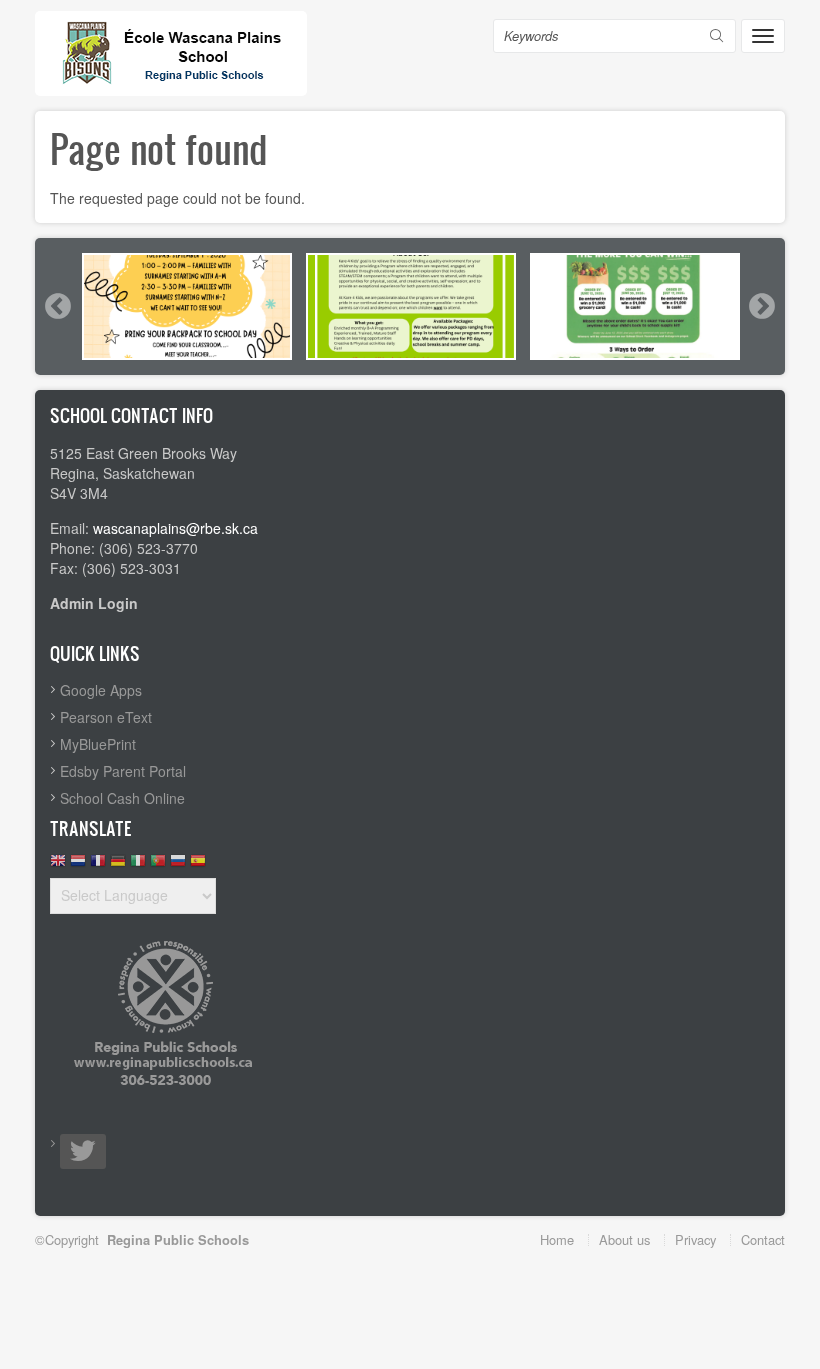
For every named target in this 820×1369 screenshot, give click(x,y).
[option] (187, 306)
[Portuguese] (158, 865)
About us (624, 1239)
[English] (58, 865)
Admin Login (94, 603)
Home (557, 1239)
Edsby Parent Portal (123, 771)
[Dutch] (78, 865)
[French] (98, 865)
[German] (118, 865)
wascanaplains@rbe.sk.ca (175, 528)
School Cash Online (122, 798)
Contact (763, 1239)
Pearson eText (106, 717)
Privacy (695, 1239)
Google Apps (101, 690)
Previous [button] (57, 306)
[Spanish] (198, 865)
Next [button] (761, 306)
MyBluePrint (98, 744)
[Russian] (178, 865)
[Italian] (138, 865)
